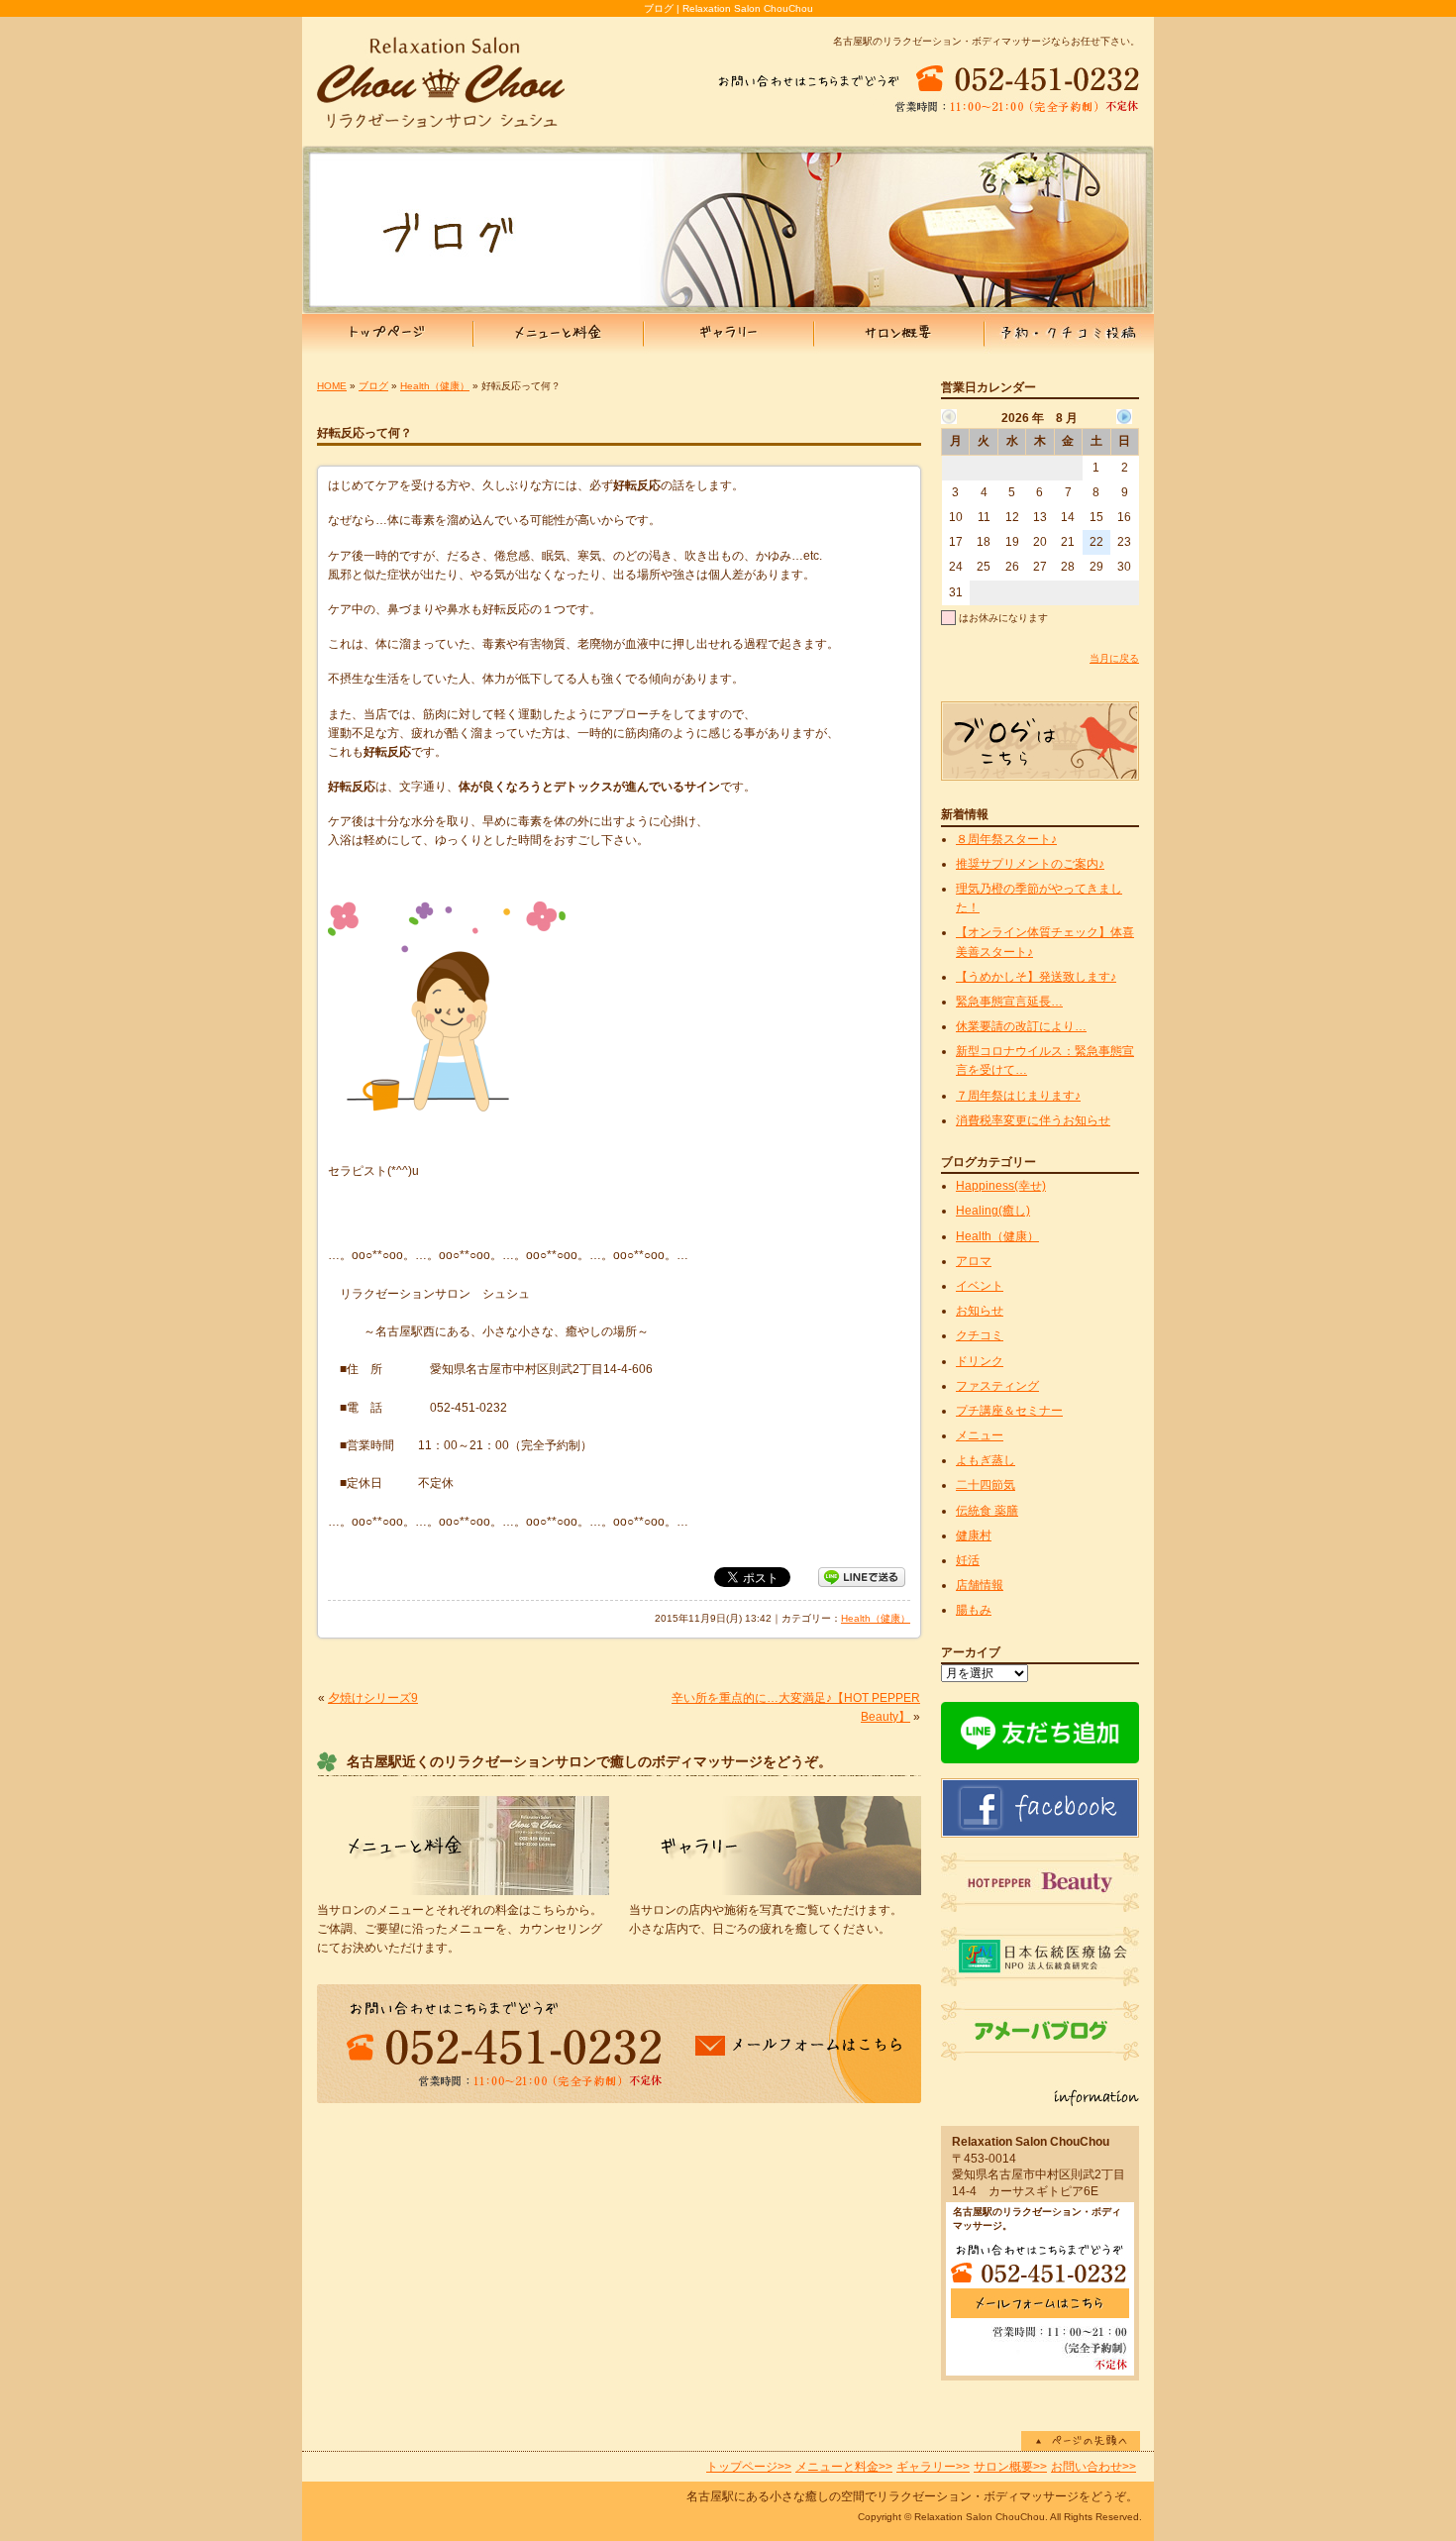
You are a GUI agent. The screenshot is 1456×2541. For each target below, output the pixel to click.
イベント (980, 1286)
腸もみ (974, 1610)
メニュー (980, 1435)
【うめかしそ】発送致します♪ (1036, 977)
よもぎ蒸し (986, 1460)
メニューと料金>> (844, 2467)
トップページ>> (749, 2467)
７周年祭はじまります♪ (1018, 1096)
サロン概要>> (1010, 2467)
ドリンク (980, 1361)
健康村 (974, 1535)
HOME (332, 386)
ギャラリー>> (933, 2467)
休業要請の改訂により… (1021, 1026)
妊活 (968, 1560)
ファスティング (997, 1386)
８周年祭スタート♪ (1006, 839)
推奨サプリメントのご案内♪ (1030, 864)
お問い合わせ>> (1093, 2467)
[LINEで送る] (862, 1576)
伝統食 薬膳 (987, 1511)
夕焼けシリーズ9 (373, 1698)
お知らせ (980, 1311)
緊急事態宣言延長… (1009, 1002)
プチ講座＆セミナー (1009, 1411)
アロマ (974, 1261)
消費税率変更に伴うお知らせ (1033, 1120)
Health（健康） (435, 386)
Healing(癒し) (993, 1211)
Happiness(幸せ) (1001, 1186)
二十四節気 (986, 1485)
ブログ (373, 386)
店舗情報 (980, 1585)
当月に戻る (1114, 658)
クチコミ (980, 1335)
